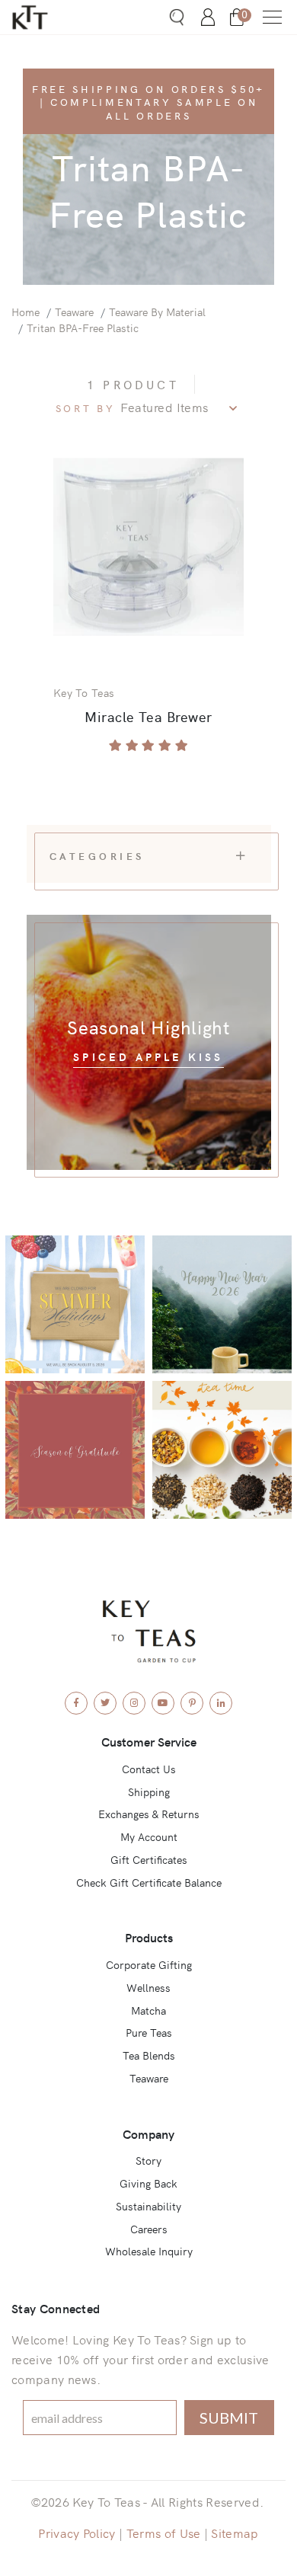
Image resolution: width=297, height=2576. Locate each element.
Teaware (74, 312)
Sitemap (235, 2533)
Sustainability (148, 2206)
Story (148, 2160)
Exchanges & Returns (149, 1814)
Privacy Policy (77, 2533)
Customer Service (149, 1741)
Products (149, 1937)
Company (148, 2133)
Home (26, 312)
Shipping (149, 1791)
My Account (149, 1836)
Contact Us (149, 1769)
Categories (97, 856)
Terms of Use (164, 2533)
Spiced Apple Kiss (148, 1056)
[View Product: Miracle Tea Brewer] (148, 547)
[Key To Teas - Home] (49, 17)
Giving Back (148, 2183)
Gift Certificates (149, 1859)
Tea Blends (149, 2055)
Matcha (148, 2010)
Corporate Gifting (149, 1964)
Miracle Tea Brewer (148, 716)
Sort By (86, 408)
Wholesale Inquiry (149, 2251)
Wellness (148, 1987)
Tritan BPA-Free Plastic (83, 328)
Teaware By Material (157, 312)
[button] (272, 17)
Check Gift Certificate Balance (149, 1882)
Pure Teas (149, 2032)
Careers (149, 2229)
